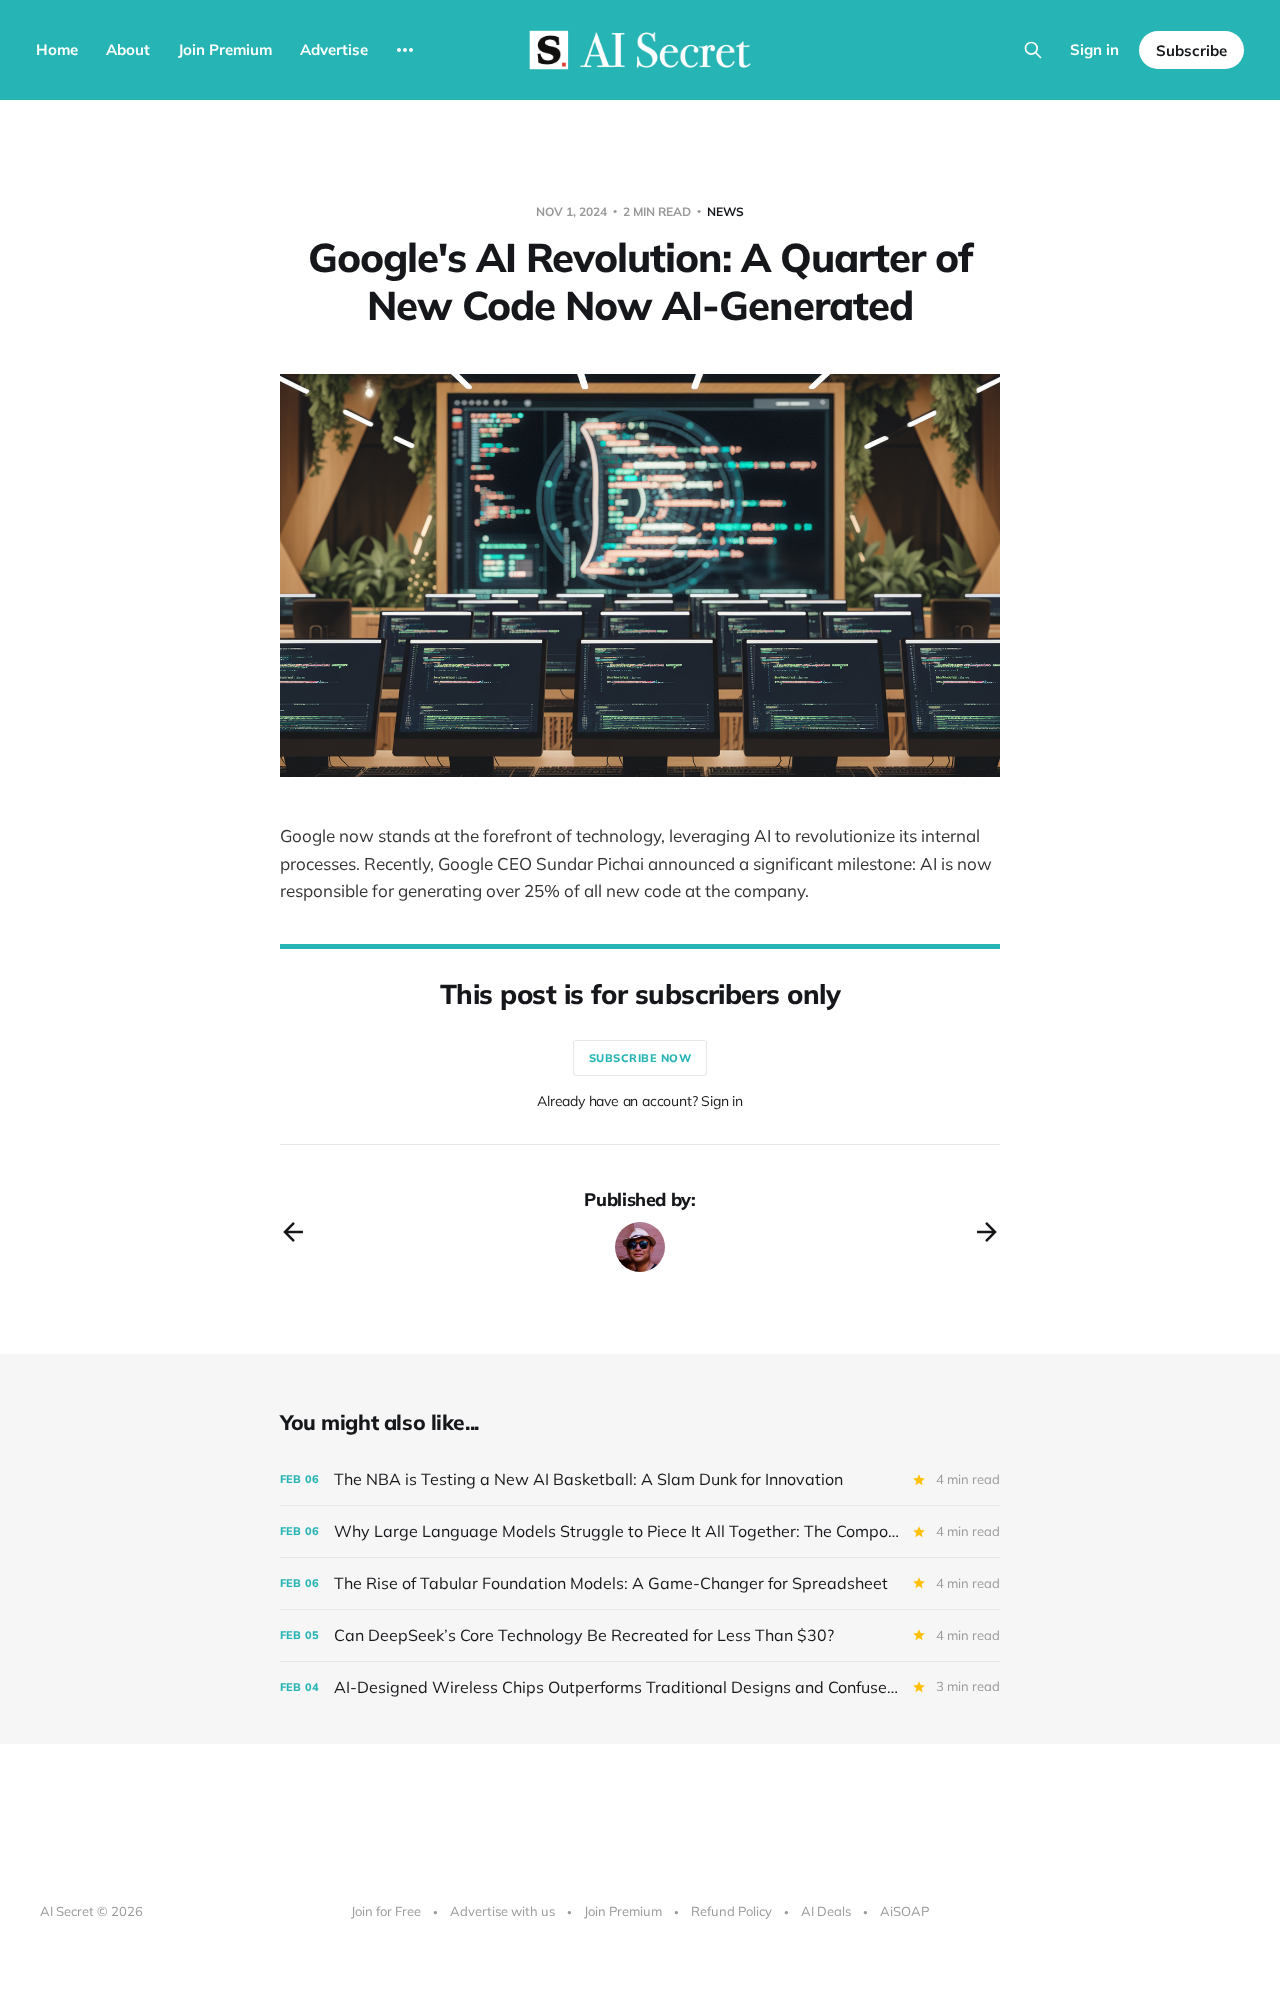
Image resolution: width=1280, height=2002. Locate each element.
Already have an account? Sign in (640, 1101)
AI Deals (826, 1911)
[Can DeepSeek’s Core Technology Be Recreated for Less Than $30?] (640, 1635)
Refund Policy (731, 1911)
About (128, 49)
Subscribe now (640, 1058)
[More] (405, 50)
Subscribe (1191, 50)
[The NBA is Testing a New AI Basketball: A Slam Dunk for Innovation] (640, 1479)
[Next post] (987, 1232)
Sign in (1094, 49)
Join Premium (225, 49)
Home (57, 49)
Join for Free (386, 1911)
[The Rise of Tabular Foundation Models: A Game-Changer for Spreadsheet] (640, 1583)
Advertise (334, 49)
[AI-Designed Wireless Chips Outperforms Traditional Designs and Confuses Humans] (640, 1687)
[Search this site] (1033, 50)
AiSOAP (904, 1911)
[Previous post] (293, 1232)
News (725, 211)
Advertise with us (502, 1911)
